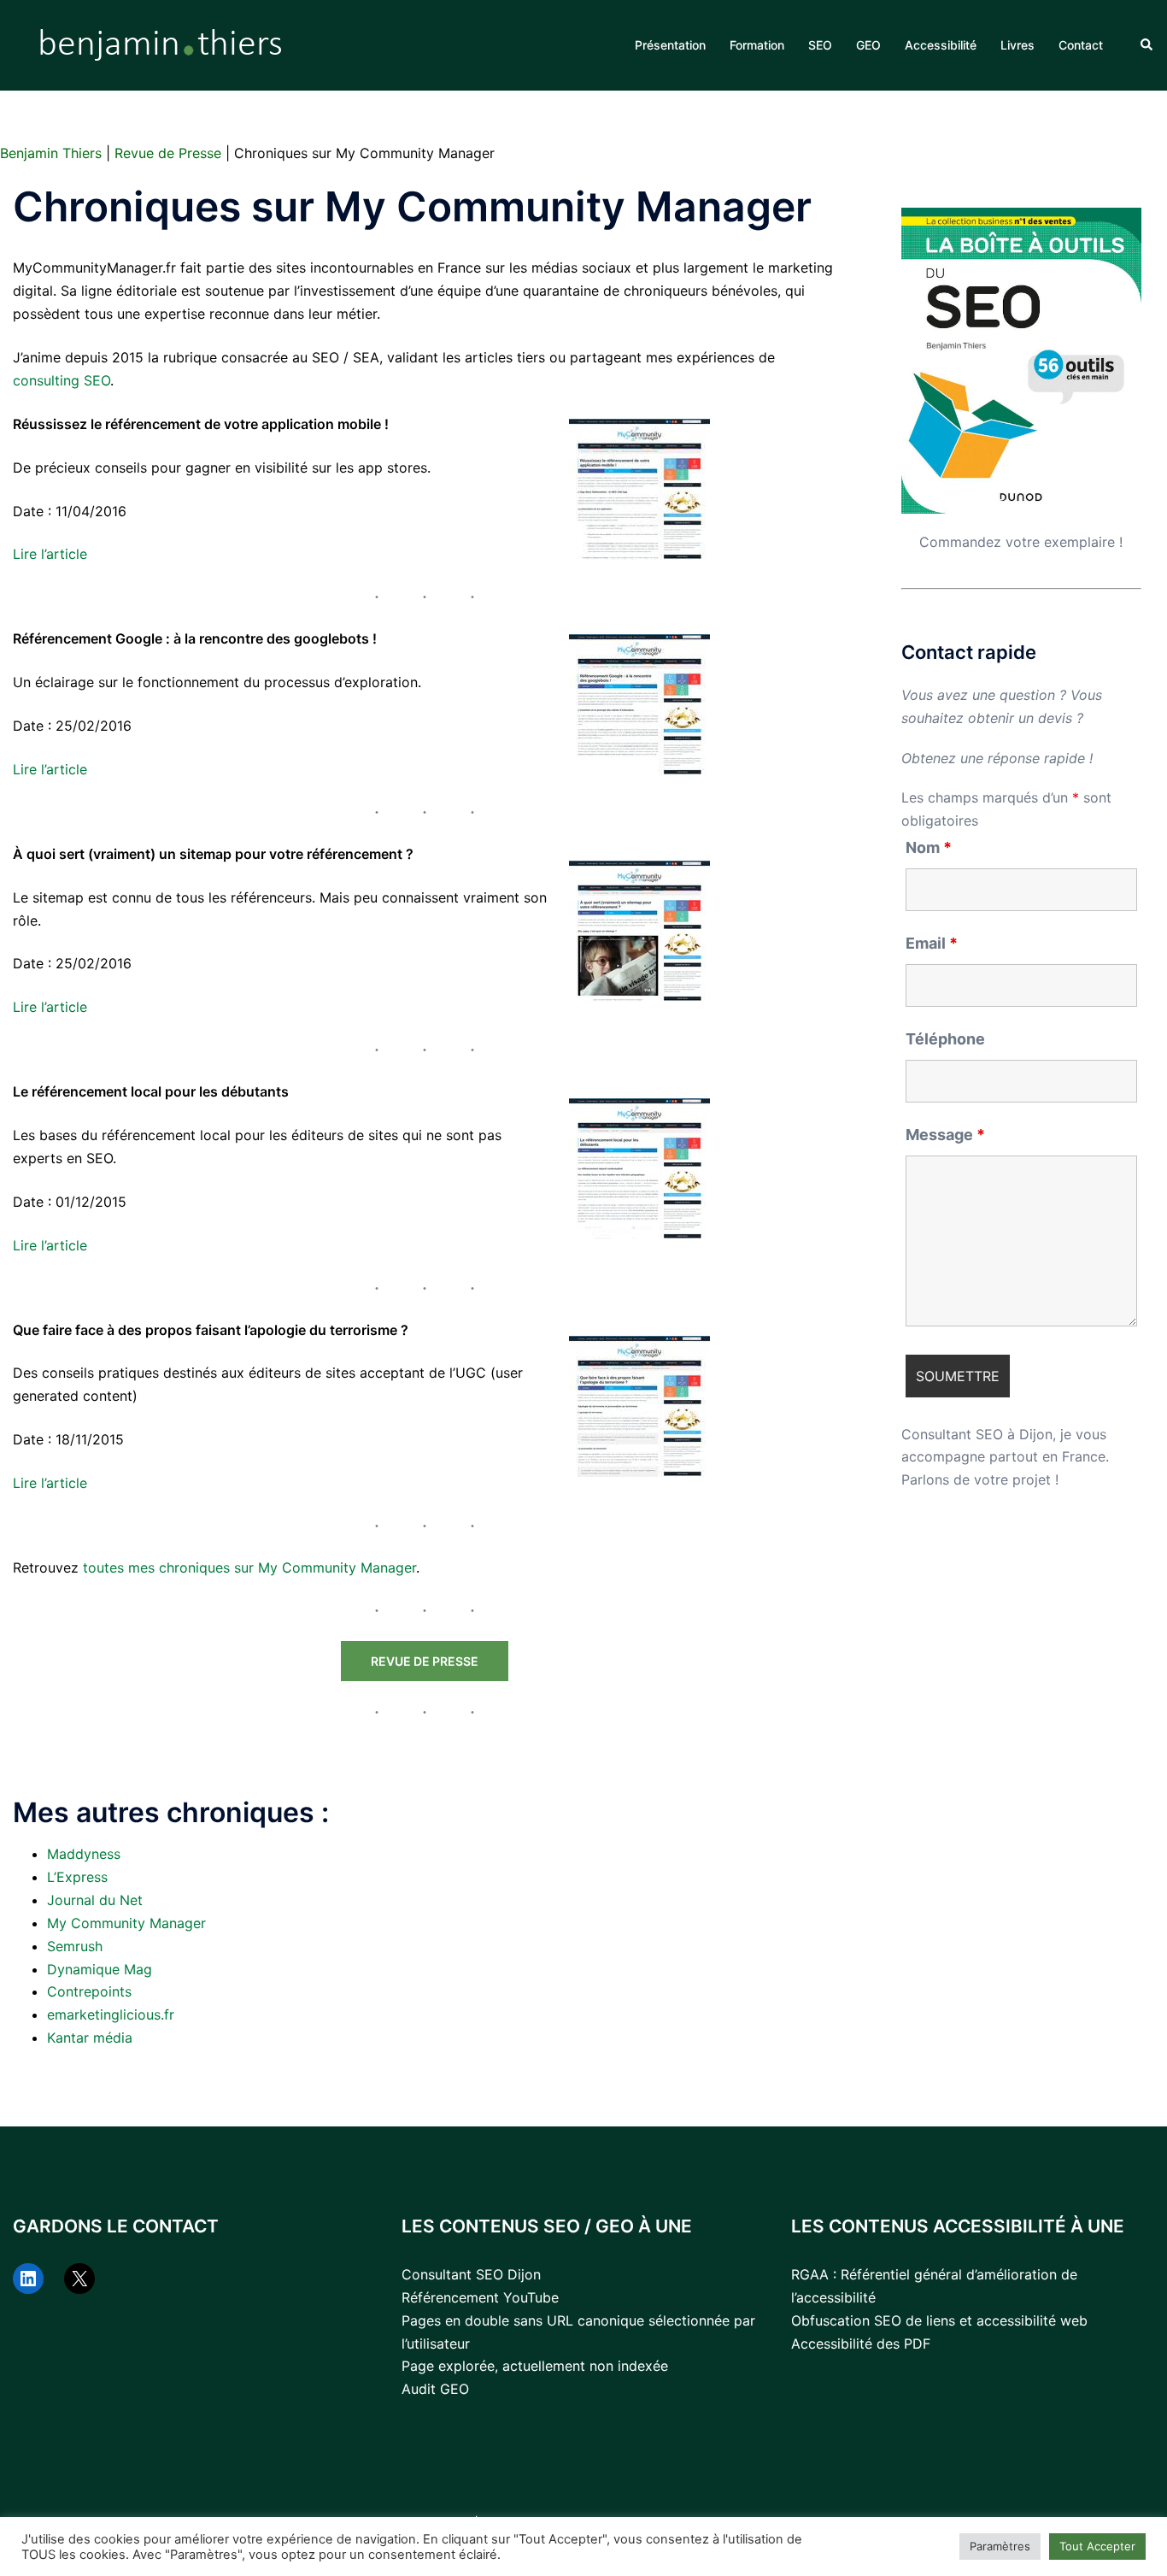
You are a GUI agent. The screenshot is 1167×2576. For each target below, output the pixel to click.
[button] (1147, 45)
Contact (1081, 45)
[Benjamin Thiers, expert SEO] (162, 44)
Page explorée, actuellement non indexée (535, 2366)
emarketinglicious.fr (111, 2014)
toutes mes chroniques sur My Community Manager (249, 1567)
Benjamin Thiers (51, 153)
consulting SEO (62, 380)
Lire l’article (50, 554)
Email (932, 944)
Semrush (75, 1946)
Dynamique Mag (100, 1969)
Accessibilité (941, 45)
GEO (868, 45)
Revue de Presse (168, 153)
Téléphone (945, 1039)
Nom (929, 848)
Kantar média (90, 2038)
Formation (757, 45)
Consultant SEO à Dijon (977, 1434)
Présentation (670, 45)
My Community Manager (126, 1923)
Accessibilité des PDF (861, 2344)
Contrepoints (89, 1991)
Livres (1017, 45)
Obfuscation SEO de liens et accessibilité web (939, 2320)
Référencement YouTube (480, 2297)
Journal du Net (95, 1900)
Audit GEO (435, 2389)
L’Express (77, 1877)
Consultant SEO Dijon (471, 2274)
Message (945, 1135)
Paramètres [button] (1000, 2546)
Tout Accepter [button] (1097, 2546)
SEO (820, 45)
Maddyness (84, 1854)
